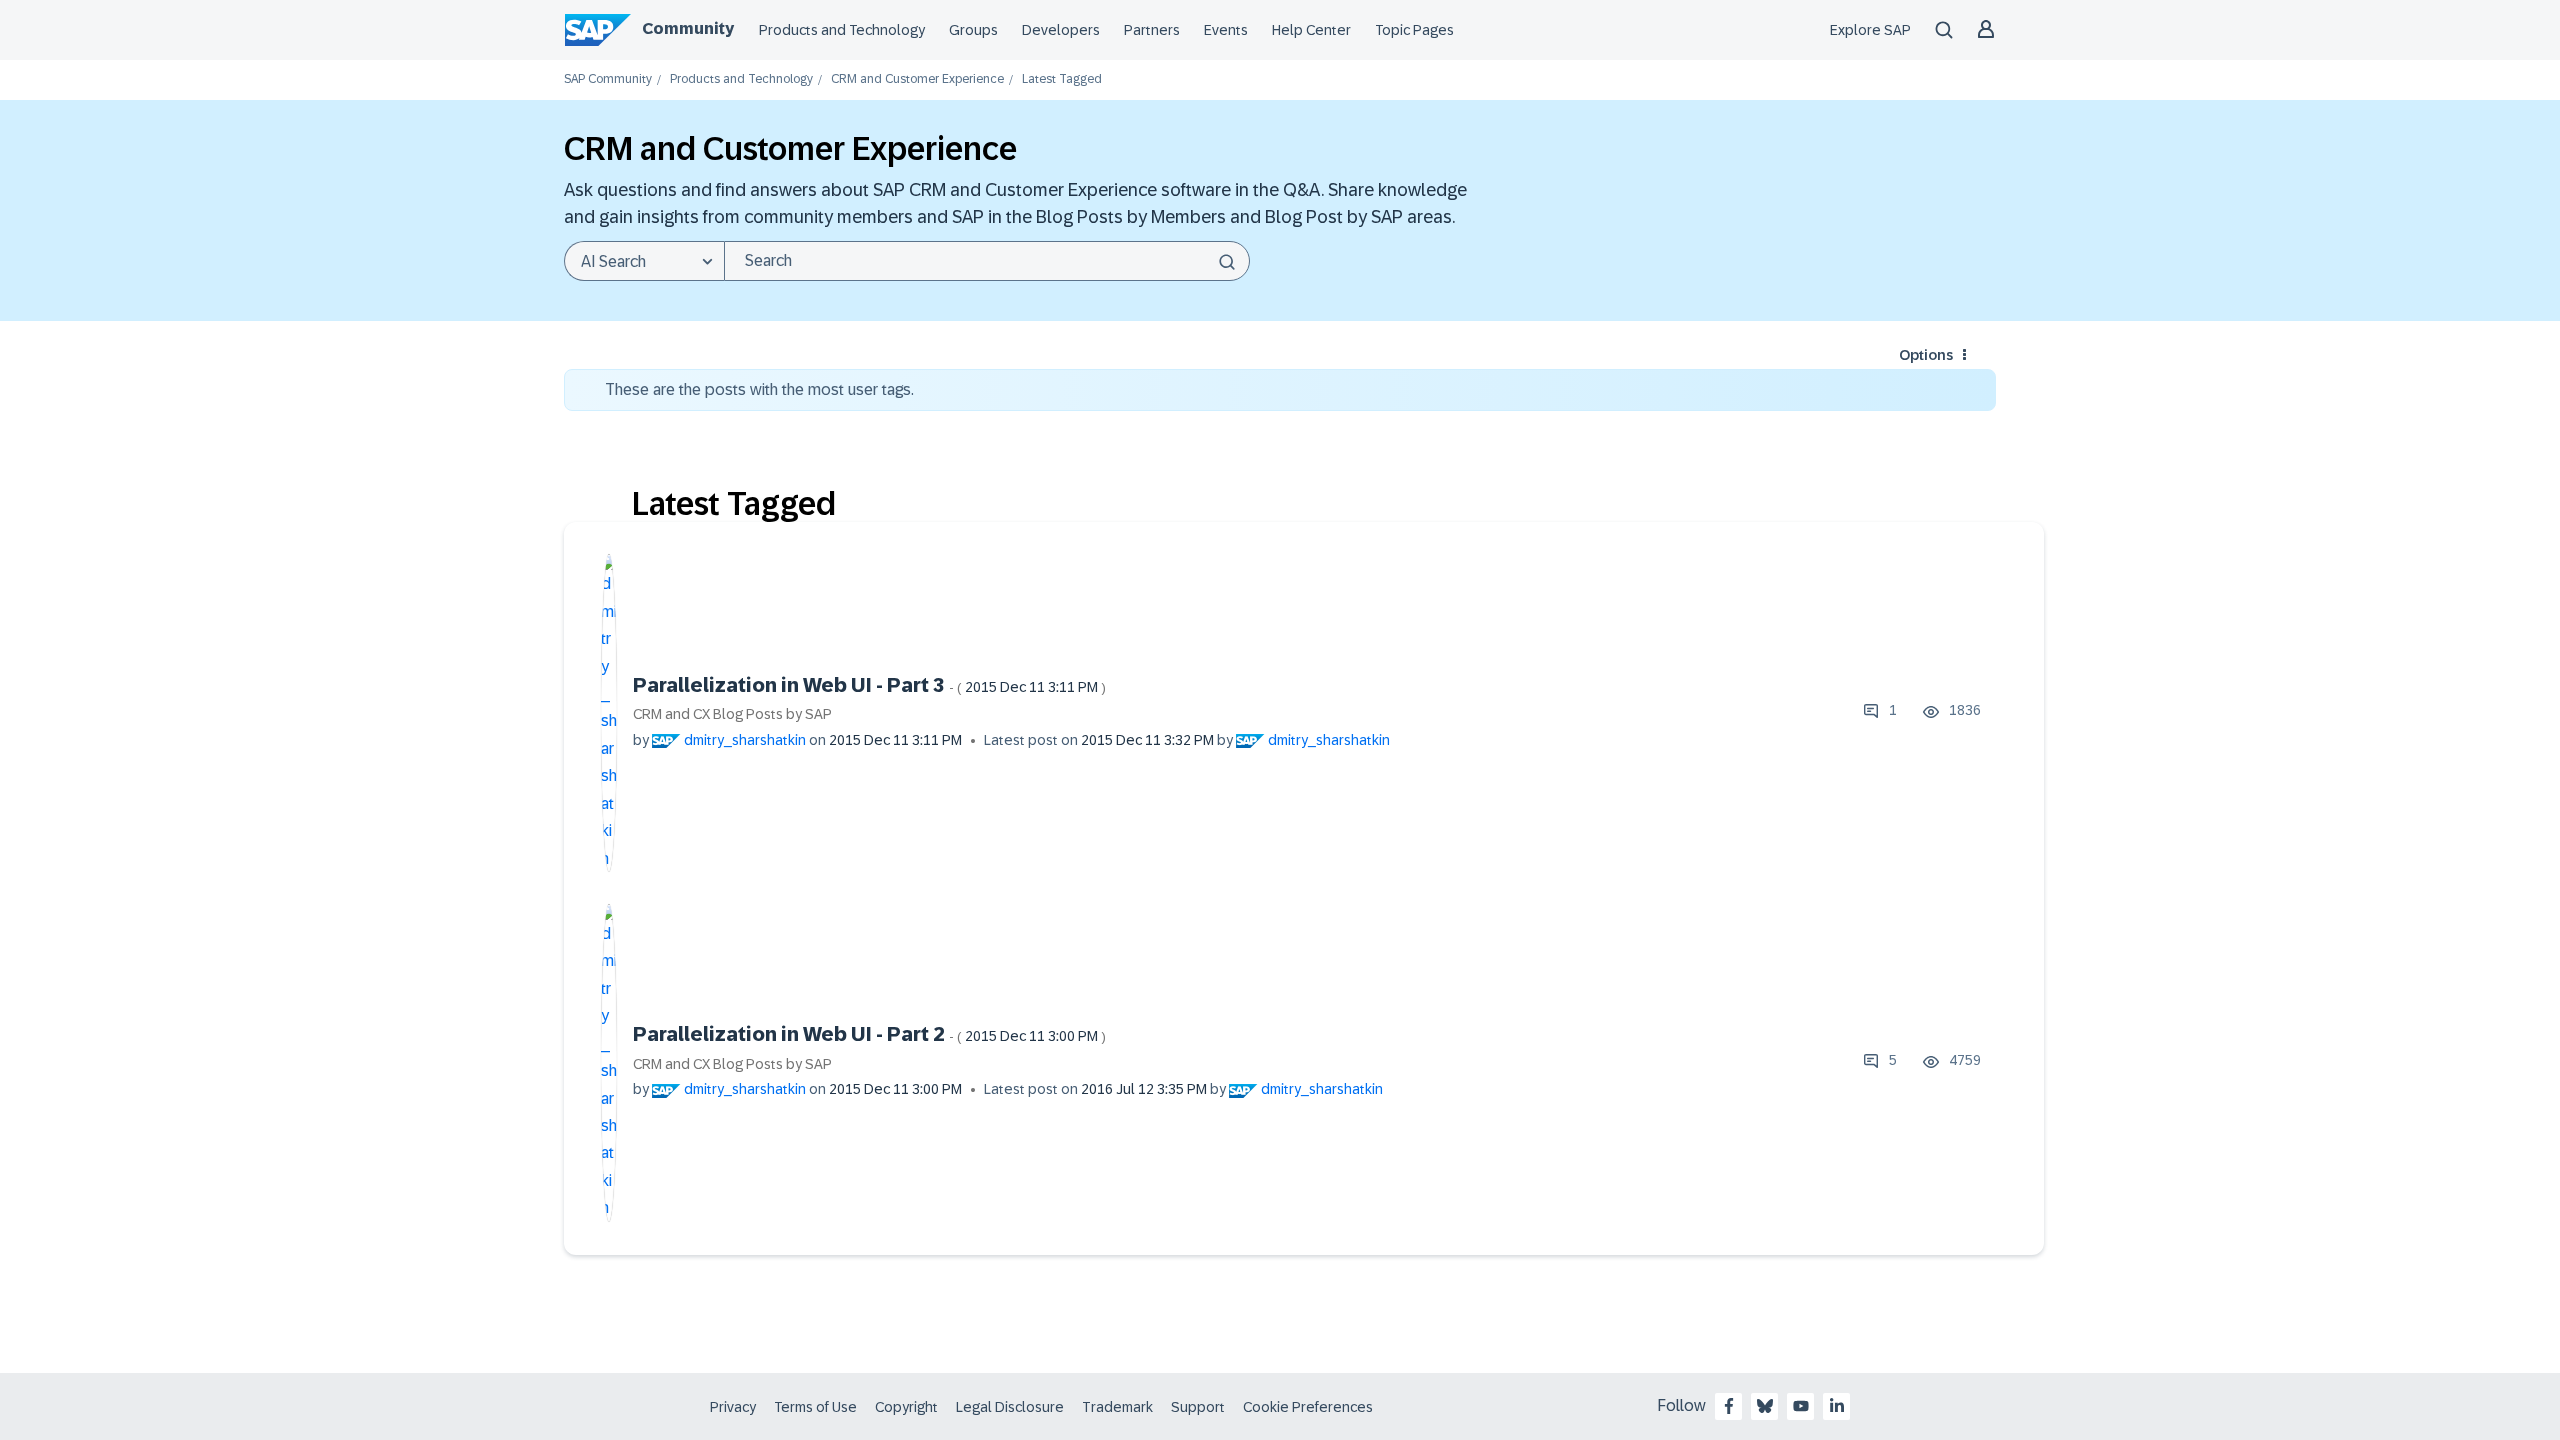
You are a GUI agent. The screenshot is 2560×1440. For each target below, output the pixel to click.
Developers (1061, 30)
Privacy (733, 1407)
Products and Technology (842, 30)
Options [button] (1926, 355)
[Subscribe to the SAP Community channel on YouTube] (1801, 1406)
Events (1226, 30)
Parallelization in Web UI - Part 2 (869, 1034)
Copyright (906, 1407)
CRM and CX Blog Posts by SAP (732, 714)
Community (688, 28)
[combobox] (987, 261)
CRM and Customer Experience (917, 79)
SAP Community (608, 79)
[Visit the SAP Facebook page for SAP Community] (1729, 1406)
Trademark (1117, 1407)
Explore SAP (1870, 30)
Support (1198, 1407)
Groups (973, 30)
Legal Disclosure (1010, 1407)
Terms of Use (815, 1407)
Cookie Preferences (1308, 1407)
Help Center (1311, 30)
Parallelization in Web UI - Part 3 (869, 685)
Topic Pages (1414, 30)
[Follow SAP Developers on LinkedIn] (1837, 1406)
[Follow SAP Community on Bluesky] (1765, 1406)
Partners (1152, 30)
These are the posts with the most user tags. (759, 389)
